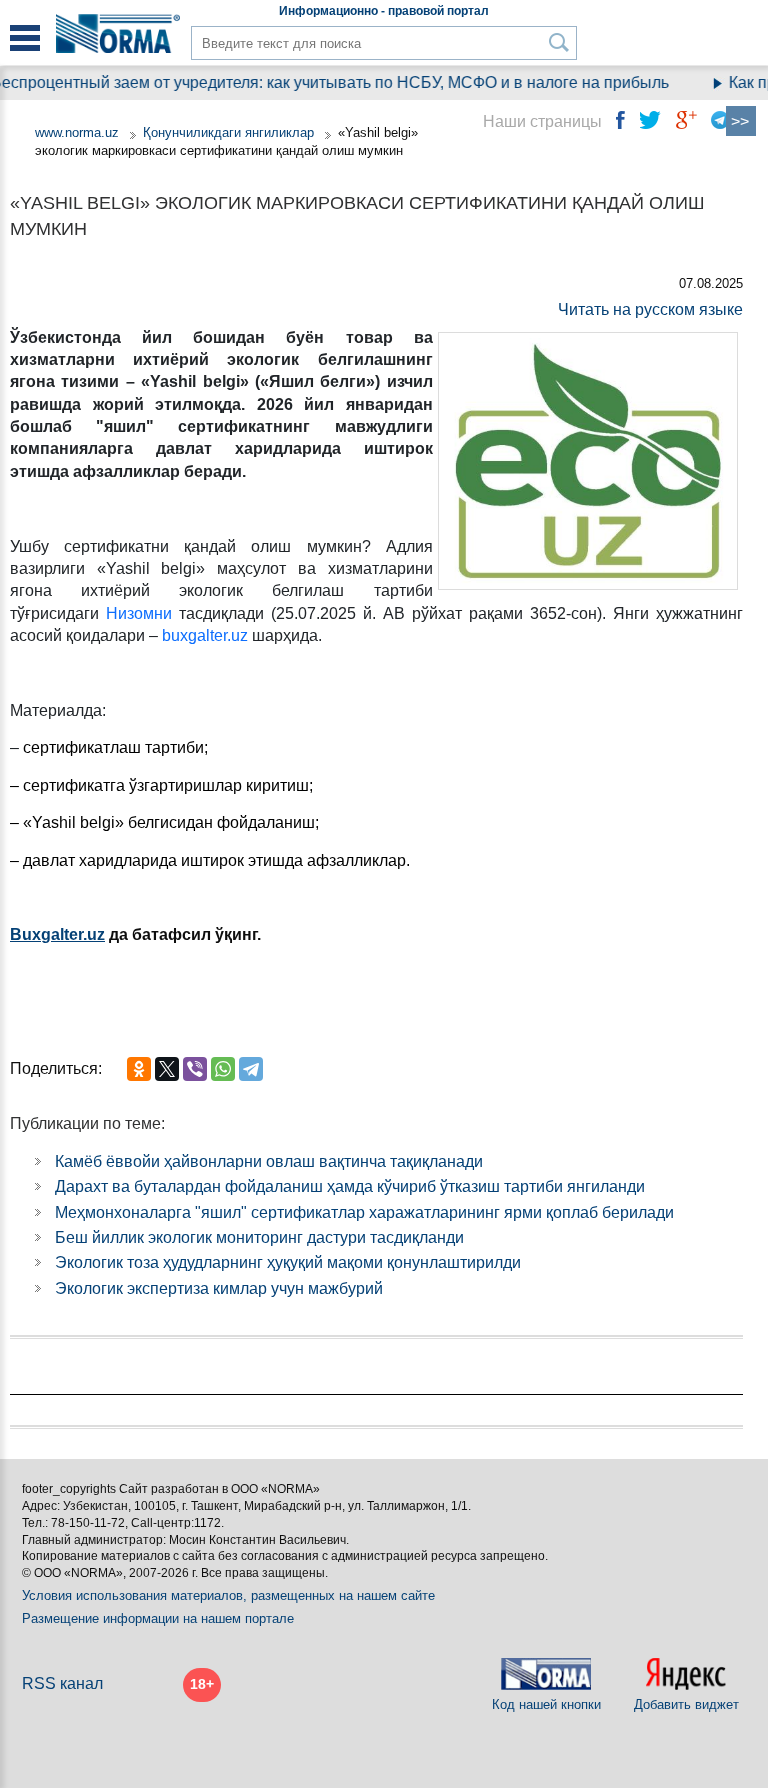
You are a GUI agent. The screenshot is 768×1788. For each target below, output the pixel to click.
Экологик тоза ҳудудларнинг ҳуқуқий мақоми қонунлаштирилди (288, 1262)
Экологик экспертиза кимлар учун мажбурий (219, 1288)
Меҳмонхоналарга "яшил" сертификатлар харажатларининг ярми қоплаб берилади (364, 1212)
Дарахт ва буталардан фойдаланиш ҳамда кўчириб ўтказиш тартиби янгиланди (350, 1186)
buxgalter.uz (205, 635)
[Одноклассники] (139, 1069)
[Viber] (195, 1069)
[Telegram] (251, 1069)
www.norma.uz (77, 132)
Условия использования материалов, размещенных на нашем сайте (228, 1595)
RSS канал (62, 1683)
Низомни (139, 613)
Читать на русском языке (650, 309)
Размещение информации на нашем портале (158, 1618)
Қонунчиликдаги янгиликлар (230, 132)
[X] (167, 1069)
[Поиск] (559, 42)
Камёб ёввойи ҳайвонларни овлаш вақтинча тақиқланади (269, 1161)
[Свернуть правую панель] (741, 121)
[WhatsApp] (223, 1069)
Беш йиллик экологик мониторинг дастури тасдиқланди (259, 1237)
